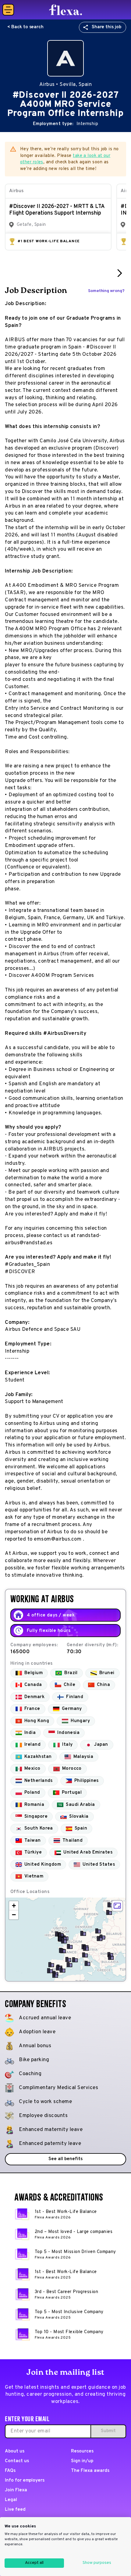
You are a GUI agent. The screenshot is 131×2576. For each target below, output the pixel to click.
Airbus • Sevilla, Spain (66, 85)
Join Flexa (16, 2490)
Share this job (106, 27)
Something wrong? (106, 291)
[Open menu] (8, 10)
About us (15, 2451)
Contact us (17, 2461)
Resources (82, 2451)
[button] (109, 1912)
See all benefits (65, 2159)
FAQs (10, 2471)
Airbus (16, 191)
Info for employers (25, 2481)
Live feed (15, 2510)
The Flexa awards (90, 2471)
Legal (11, 2500)
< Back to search (25, 27)
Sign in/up (82, 2461)
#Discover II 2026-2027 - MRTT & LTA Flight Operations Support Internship (57, 210)
